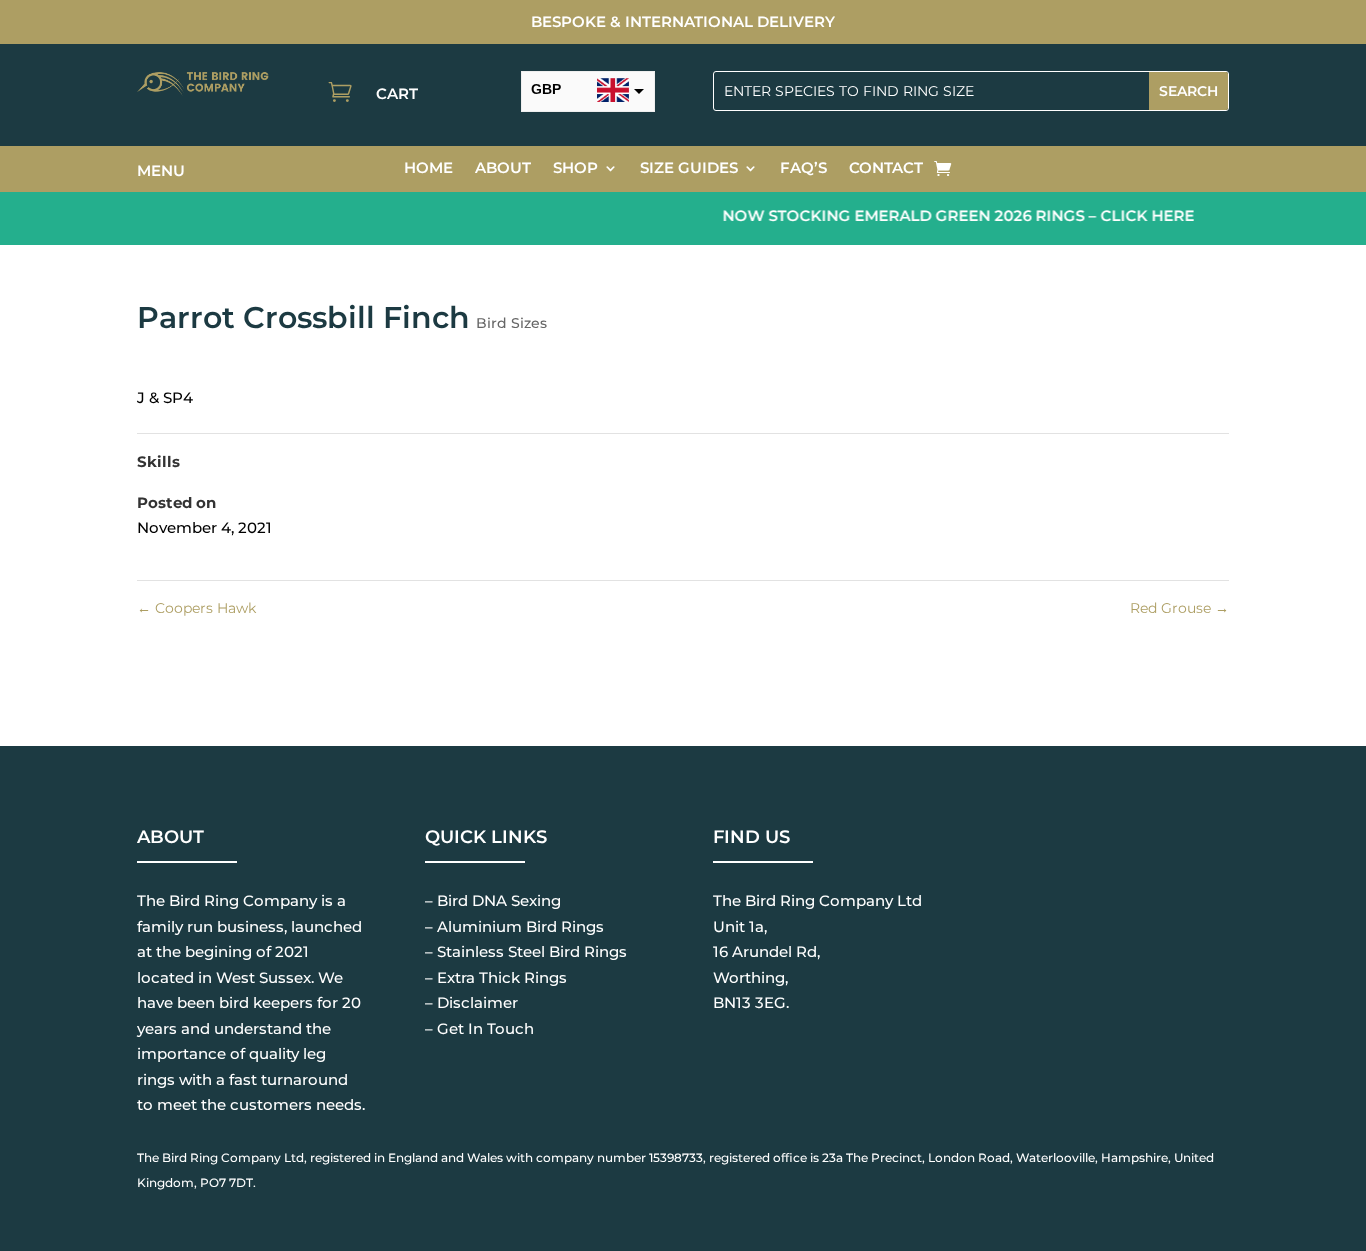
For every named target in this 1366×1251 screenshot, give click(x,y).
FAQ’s (803, 169)
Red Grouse (1179, 608)
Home (428, 169)
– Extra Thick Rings (496, 977)
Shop (575, 169)
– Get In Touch (479, 1028)
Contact (886, 169)
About (503, 169)
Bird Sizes (511, 323)
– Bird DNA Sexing (493, 900)
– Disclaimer (471, 1002)
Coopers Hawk (196, 608)
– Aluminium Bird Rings (514, 926)
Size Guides (689, 169)
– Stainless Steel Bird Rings (526, 951)
